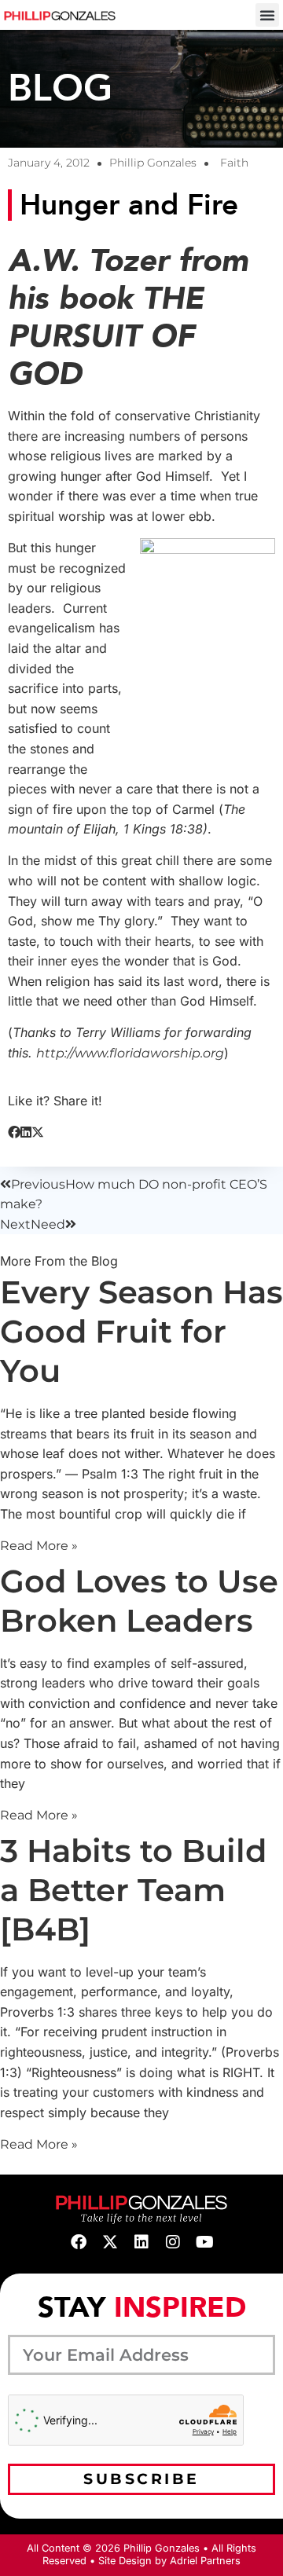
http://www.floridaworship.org (130, 1053)
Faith (234, 163)
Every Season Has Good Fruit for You (141, 1331)
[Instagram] (173, 2242)
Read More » (39, 1546)
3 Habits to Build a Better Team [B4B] (133, 1890)
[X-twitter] (110, 2242)
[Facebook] (79, 2242)
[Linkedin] (141, 2242)
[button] (267, 15)
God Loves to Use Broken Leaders (139, 1601)
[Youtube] (204, 2242)
